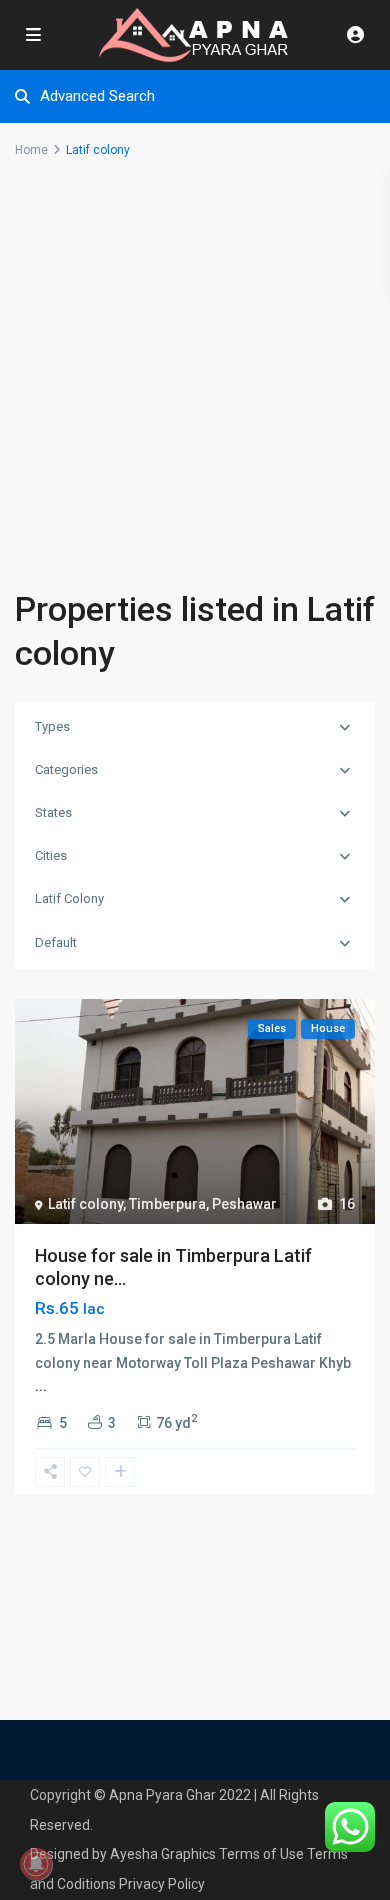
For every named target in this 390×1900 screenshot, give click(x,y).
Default (56, 942)
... (41, 1386)
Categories (66, 769)
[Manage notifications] (36, 1864)
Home (31, 150)
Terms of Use (261, 1854)
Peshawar (244, 1204)
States (53, 812)
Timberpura (167, 1204)
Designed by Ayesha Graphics (123, 1854)
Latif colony (85, 1204)
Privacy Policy (162, 1884)
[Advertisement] (195, 382)
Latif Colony (69, 898)
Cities (51, 855)
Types (52, 726)
